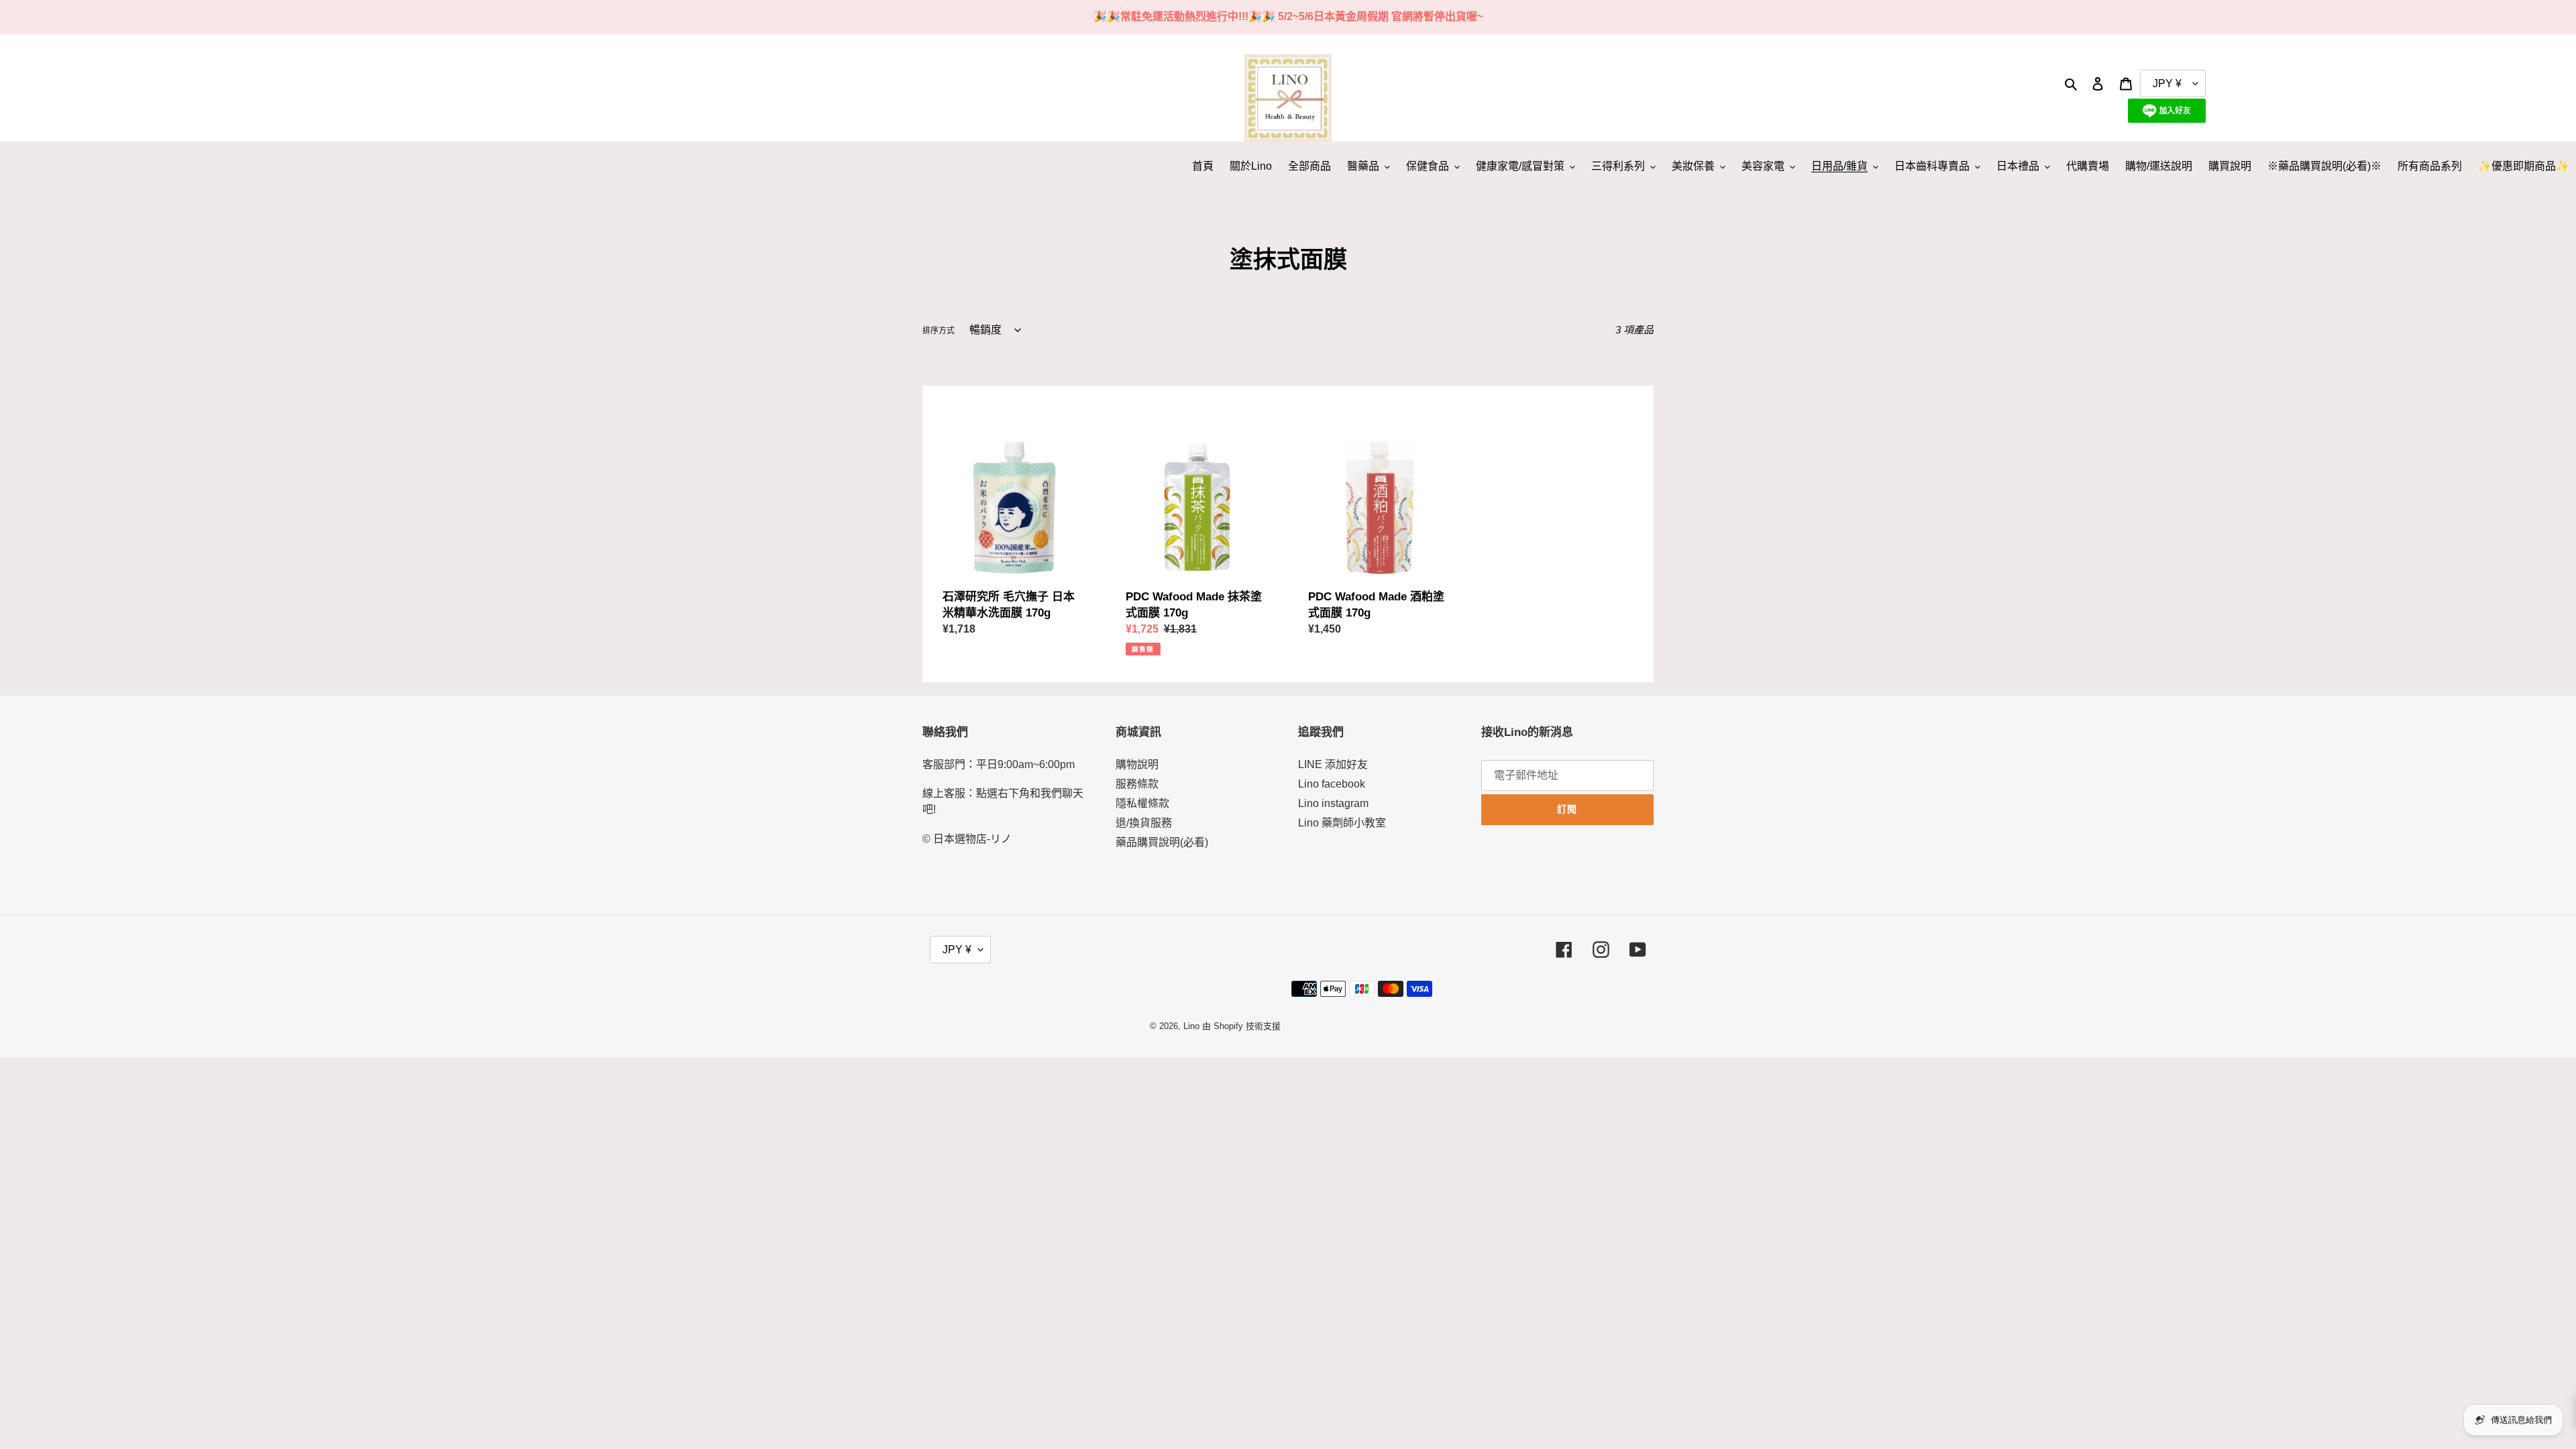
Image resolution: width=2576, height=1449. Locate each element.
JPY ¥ (957, 950)
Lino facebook (1332, 784)
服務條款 (1137, 784)
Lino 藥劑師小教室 (1342, 823)
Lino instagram (1333, 803)
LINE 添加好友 (1333, 764)
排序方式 (938, 331)
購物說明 (1137, 764)
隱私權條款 (1142, 803)
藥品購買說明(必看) (1162, 842)
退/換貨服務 (1144, 823)
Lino (1191, 1026)
